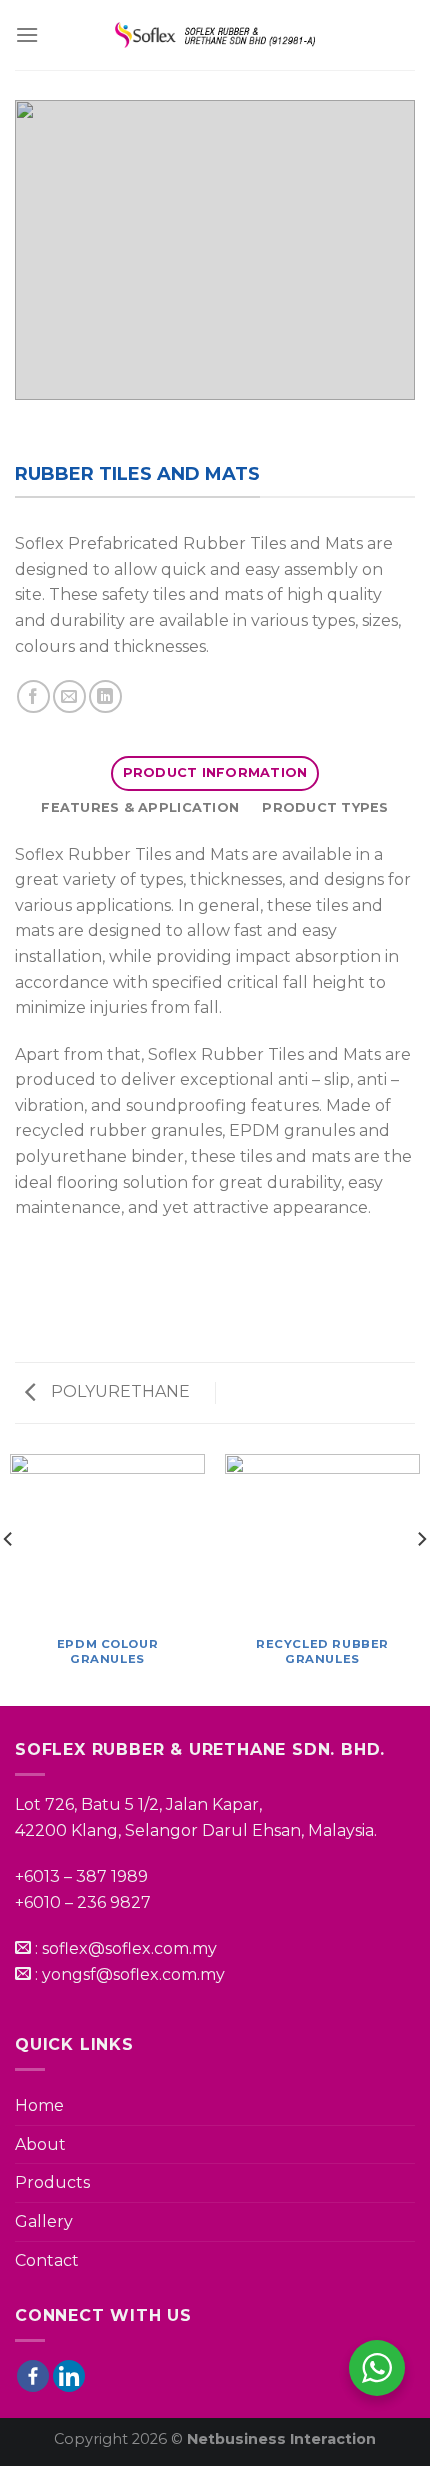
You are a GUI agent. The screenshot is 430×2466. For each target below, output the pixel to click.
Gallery (44, 2221)
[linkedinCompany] (69, 2376)
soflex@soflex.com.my (129, 1948)
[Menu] (27, 34)
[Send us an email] (69, 696)
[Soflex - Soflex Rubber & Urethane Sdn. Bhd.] (215, 35)
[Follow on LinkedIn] (105, 696)
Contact (47, 2260)
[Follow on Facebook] (33, 696)
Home (39, 2105)
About (40, 2144)
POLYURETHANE (118, 1391)
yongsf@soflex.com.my (133, 1974)
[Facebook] (33, 2376)
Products (52, 2182)
